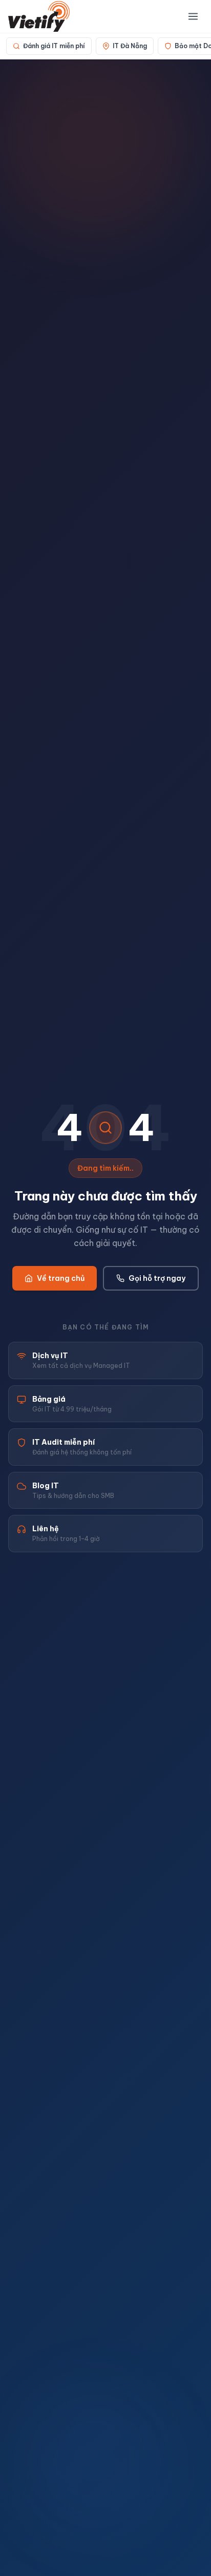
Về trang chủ (61, 1278)
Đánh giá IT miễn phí (54, 46)
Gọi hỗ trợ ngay (157, 1278)
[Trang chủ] (39, 16)
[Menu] (193, 16)
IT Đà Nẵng (130, 46)
